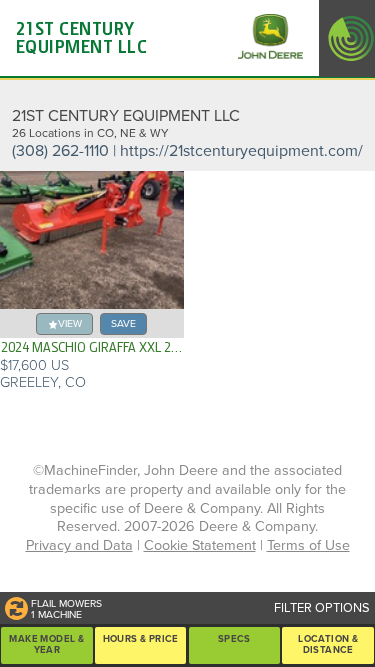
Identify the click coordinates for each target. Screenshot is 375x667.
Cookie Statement (200, 545)
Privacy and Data (79, 545)
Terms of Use (308, 545)
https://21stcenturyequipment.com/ (241, 151)
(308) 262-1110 (60, 151)
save (123, 323)
